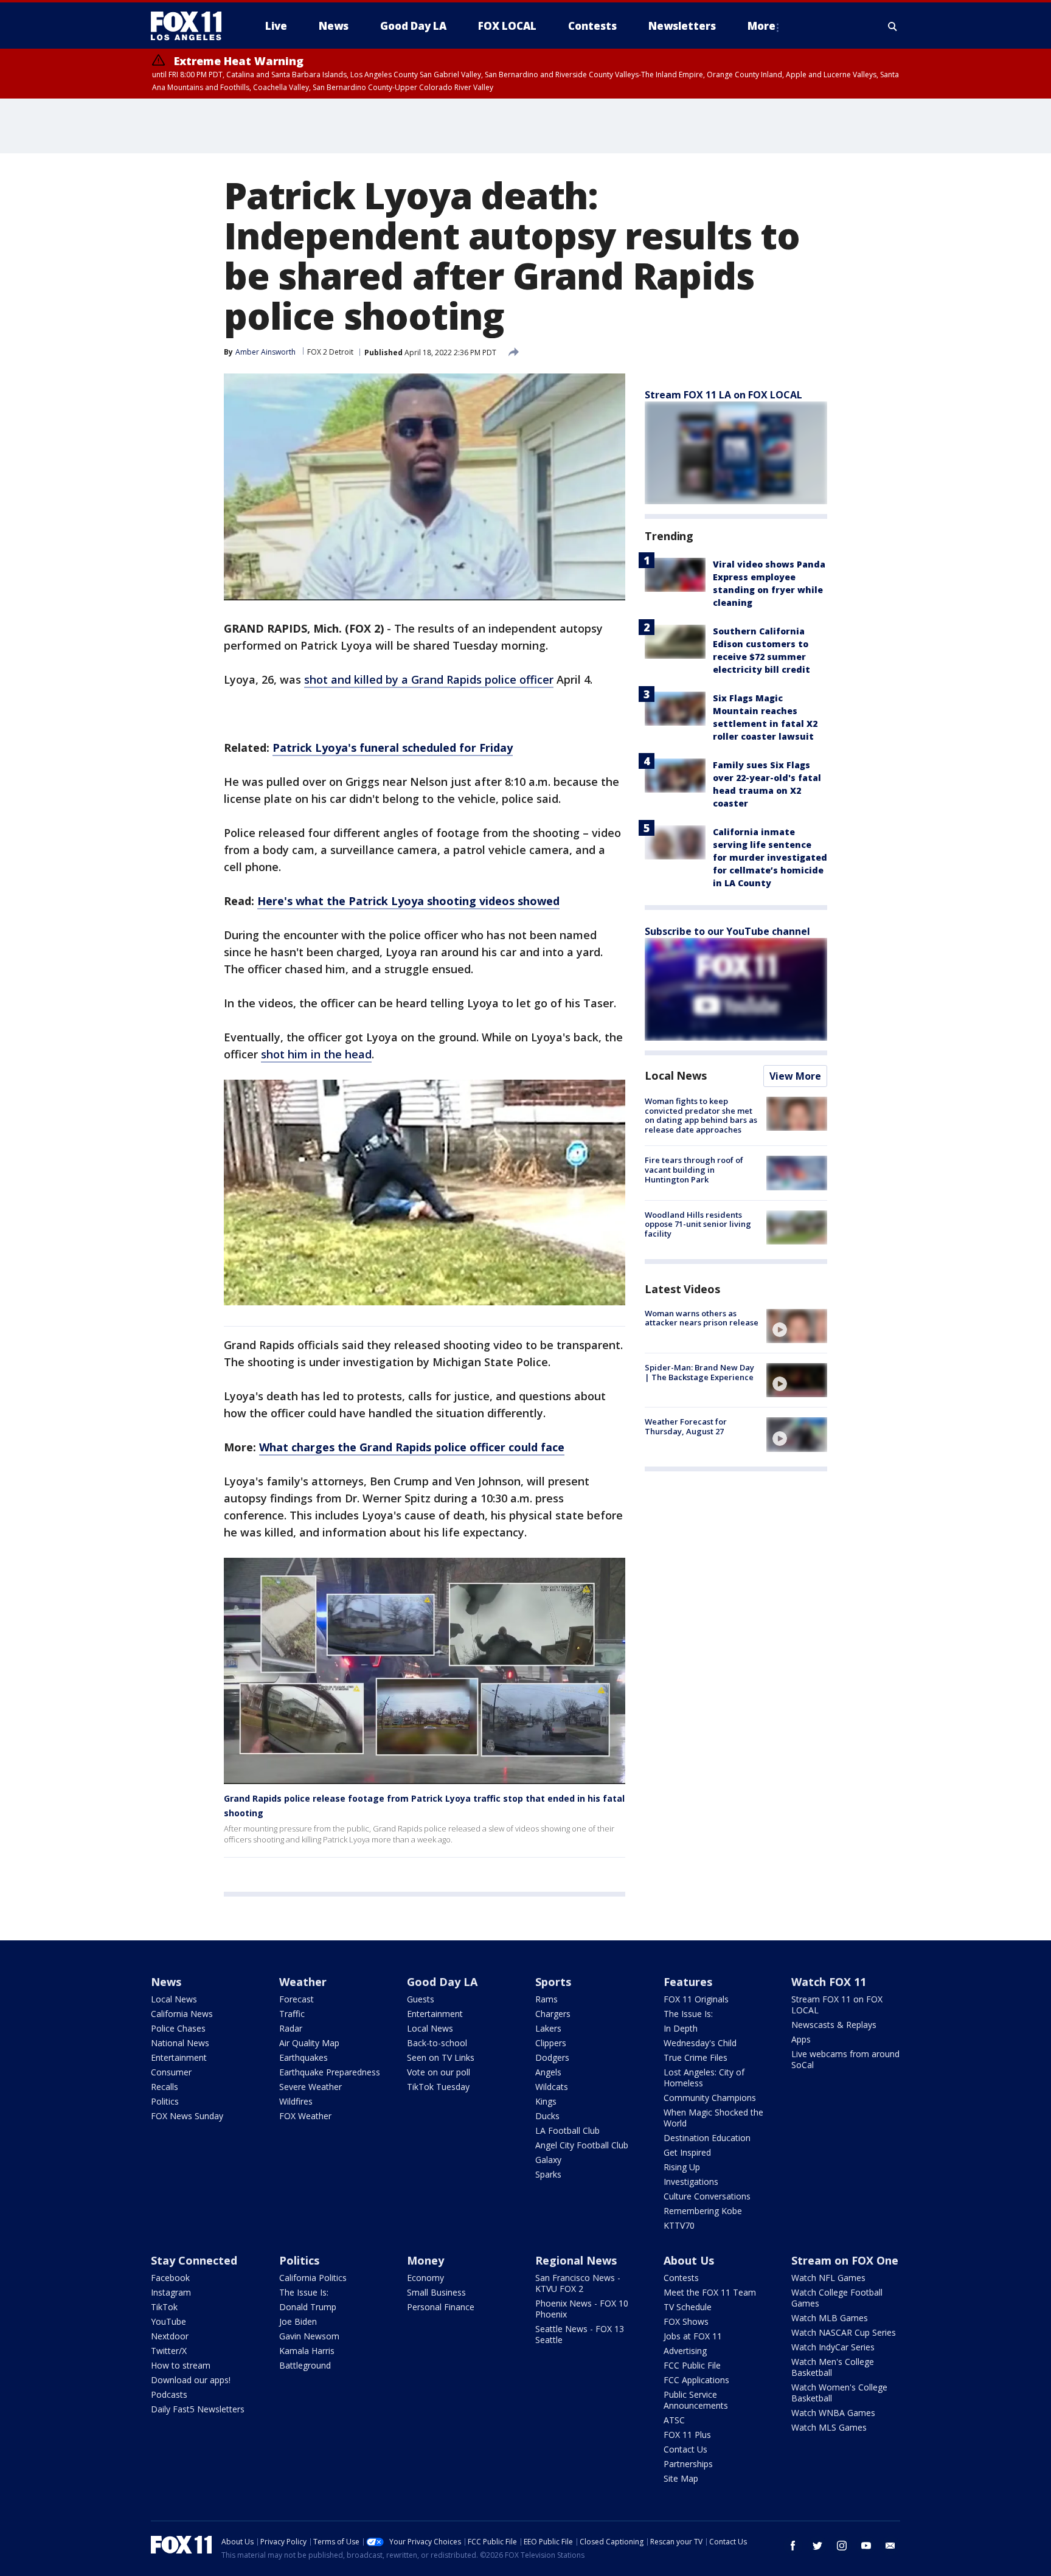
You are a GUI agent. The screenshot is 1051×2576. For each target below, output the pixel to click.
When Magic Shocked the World (713, 2118)
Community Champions (710, 2098)
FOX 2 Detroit (330, 352)
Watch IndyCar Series (833, 2347)
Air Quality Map (309, 2043)
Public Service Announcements (696, 2400)
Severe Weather (310, 2087)
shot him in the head (316, 1054)
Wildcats (552, 2087)
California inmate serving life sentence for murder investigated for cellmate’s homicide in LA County (770, 857)
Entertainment (179, 2057)
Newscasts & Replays (834, 2025)
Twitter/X (169, 2351)
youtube (866, 2546)
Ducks (547, 2116)
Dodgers (552, 2057)
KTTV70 (679, 2225)
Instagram (171, 2292)
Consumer (171, 2072)
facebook (793, 2546)
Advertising (685, 2351)
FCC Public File (692, 2365)
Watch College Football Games (837, 2298)
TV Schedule (688, 2307)
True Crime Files (695, 2057)
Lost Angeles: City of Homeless (704, 2078)
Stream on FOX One (845, 2260)
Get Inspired (687, 2152)
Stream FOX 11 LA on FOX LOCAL (723, 395)
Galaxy (548, 2160)
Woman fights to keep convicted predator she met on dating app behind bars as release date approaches (701, 1115)
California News (182, 2014)
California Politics (313, 2278)
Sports (553, 1982)
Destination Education (707, 2138)
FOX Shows (686, 2321)
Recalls (165, 2087)
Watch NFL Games (828, 2278)
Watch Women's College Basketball (839, 2393)
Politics (165, 2101)
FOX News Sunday (187, 2116)
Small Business (436, 2292)
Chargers (553, 2014)
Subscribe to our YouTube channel (727, 931)
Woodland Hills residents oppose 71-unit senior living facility (698, 1224)
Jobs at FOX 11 (693, 2336)
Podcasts (169, 2394)
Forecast (297, 1999)
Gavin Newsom (309, 2336)
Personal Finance (441, 2307)
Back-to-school (437, 2043)
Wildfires (296, 2101)
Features (688, 1982)
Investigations (691, 2182)
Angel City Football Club (582, 2145)
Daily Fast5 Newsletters (198, 2409)
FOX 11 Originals (696, 1999)
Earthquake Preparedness (330, 2072)
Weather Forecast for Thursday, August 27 (686, 1426)
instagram (842, 2546)
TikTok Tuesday (438, 2087)
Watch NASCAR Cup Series (844, 2332)
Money (425, 2260)
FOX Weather (305, 2116)
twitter (817, 2546)
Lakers (548, 2028)
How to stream (181, 2365)
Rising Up (682, 2167)
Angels (548, 2072)
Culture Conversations (707, 2196)
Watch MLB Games (830, 2318)
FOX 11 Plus (687, 2435)
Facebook (170, 2278)
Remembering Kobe (703, 2211)
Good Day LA (442, 1982)
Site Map (681, 2478)
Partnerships (688, 2464)
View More (795, 1076)
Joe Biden (298, 2321)
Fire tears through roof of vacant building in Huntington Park (694, 1169)
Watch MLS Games (829, 2427)
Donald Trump (308, 2307)
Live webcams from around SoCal (845, 2059)
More (761, 26)
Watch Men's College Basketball (833, 2367)
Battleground (305, 2365)
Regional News (576, 2260)
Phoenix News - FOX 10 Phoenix (582, 2309)
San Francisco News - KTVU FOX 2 (578, 2283)
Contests (681, 2278)
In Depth (681, 2028)
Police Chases (178, 2028)
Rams (546, 1999)
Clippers (551, 2043)
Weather (303, 1982)
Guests (421, 1999)
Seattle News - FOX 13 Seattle (580, 2334)
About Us (689, 2260)
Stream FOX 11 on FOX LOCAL (837, 2005)
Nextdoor (170, 2336)
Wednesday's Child (700, 2043)
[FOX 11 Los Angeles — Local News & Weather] (191, 26)
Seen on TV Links (441, 2057)
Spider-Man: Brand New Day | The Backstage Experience (699, 1372)
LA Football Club (567, 2130)
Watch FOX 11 (829, 1982)
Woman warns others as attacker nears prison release (702, 1318)
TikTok (164, 2307)
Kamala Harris (307, 2351)
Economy (425, 2278)
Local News (676, 1075)
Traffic (292, 2014)
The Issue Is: (688, 2014)
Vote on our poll (439, 2072)
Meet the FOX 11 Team (710, 2292)
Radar (291, 2028)
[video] (797, 1326)
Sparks (548, 2174)
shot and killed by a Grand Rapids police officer (429, 679)
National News (180, 2043)
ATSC (674, 2420)
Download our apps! (191, 2380)
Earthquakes (304, 2057)
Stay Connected (194, 2260)
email (890, 2546)
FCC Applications (696, 2380)
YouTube (168, 2321)
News (166, 1982)
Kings (546, 2101)
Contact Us (685, 2449)
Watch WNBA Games (833, 2413)
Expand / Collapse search (893, 26)
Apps (801, 2039)
